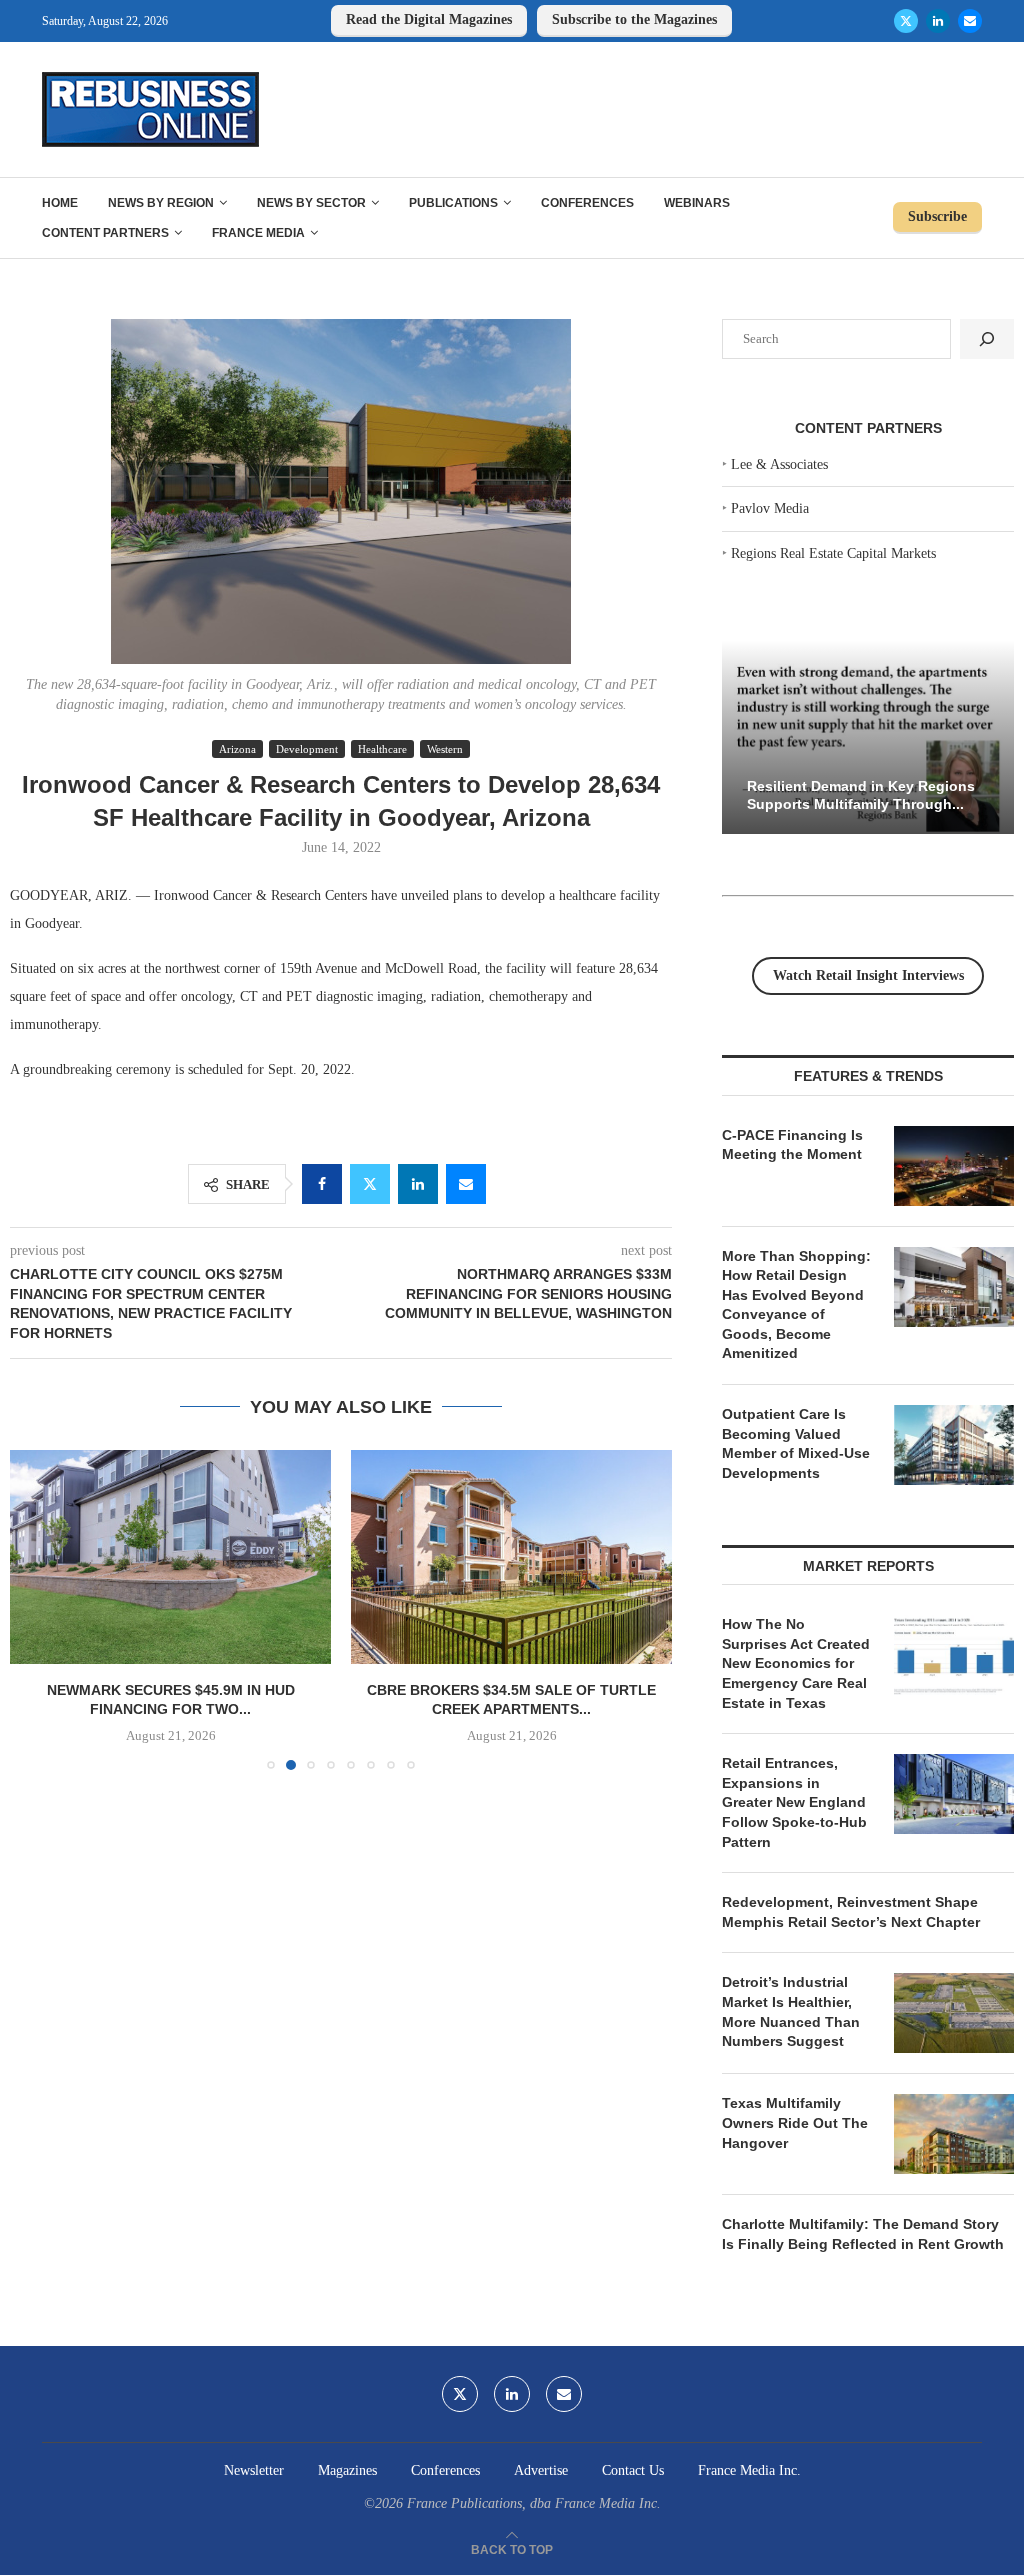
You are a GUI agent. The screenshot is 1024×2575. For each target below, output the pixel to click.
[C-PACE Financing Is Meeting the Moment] (954, 1166)
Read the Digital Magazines (429, 19)
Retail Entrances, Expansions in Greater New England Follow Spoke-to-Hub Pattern (794, 1802)
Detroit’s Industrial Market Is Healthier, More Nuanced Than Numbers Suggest (791, 2011)
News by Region (161, 203)
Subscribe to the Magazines (634, 19)
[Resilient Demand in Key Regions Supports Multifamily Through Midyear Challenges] (868, 737)
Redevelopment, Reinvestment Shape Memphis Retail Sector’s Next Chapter (851, 1912)
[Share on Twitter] (370, 1184)
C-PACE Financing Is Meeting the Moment (792, 1145)
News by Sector (311, 203)
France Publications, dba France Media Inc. (534, 2503)
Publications (453, 203)
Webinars (697, 203)
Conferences (587, 203)
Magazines (347, 2470)
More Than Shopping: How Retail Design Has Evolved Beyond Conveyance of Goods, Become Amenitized (796, 1305)
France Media (258, 233)
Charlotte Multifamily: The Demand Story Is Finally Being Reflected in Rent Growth (863, 2234)
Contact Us (633, 2470)
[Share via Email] (466, 1184)
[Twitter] (906, 21)
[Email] (970, 21)
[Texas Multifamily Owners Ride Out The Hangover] (954, 2134)
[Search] (987, 339)
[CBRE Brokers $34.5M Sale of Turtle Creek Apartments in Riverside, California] (511, 1557)
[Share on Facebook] (322, 1184)
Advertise (541, 2470)
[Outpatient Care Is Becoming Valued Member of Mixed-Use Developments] (954, 1445)
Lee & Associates (779, 464)
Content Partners (105, 233)
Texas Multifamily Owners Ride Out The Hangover (795, 2122)
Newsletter (254, 2470)
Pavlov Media (770, 508)
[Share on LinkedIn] (418, 1184)
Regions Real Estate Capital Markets (833, 553)
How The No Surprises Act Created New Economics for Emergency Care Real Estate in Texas (796, 1663)
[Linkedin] (938, 21)
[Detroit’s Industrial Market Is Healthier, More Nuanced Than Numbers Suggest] (954, 2013)
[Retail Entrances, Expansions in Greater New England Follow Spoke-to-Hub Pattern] (954, 1794)
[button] (37, 1609)
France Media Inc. (749, 2470)
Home (60, 203)
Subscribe (937, 216)
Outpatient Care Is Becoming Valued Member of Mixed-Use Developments (796, 1443)
